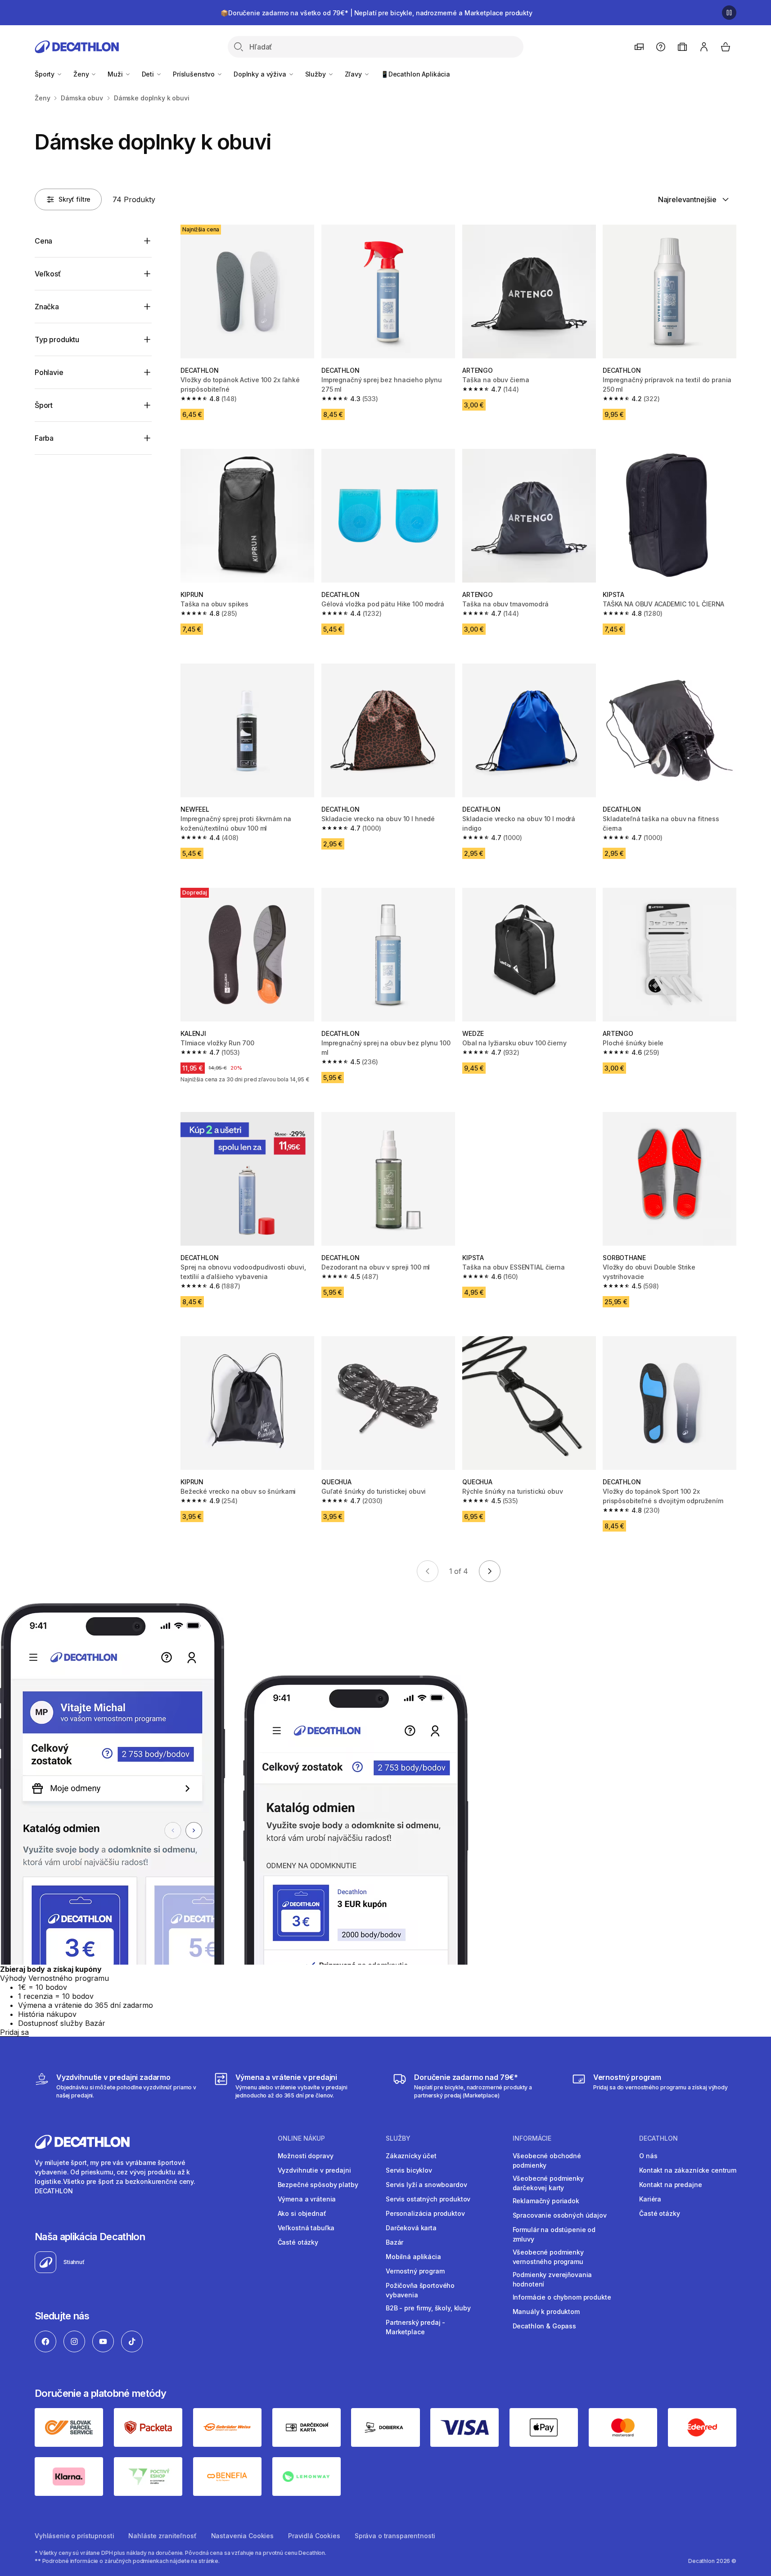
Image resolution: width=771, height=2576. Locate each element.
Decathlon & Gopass (544, 2326)
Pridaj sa (14, 2032)
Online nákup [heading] (301, 2138)
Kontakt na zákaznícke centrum (688, 2170)
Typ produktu (57, 339)
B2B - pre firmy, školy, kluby (428, 2308)
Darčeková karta (411, 2228)
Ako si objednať (302, 2213)
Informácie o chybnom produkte (562, 2297)
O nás (648, 2156)
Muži (116, 74)
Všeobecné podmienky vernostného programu (548, 2257)
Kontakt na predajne (670, 2185)
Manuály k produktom (546, 2312)
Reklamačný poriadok (546, 2201)
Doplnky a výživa (261, 74)
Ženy (82, 74)
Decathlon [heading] (658, 2138)
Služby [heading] (398, 2138)
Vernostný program (415, 2271)
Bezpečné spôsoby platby (318, 2185)
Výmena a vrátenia (307, 2199)
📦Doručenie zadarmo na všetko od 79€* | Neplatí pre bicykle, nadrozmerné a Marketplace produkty (376, 13)
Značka (47, 307)
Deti (149, 74)
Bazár (395, 2242)
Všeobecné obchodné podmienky (547, 2160)
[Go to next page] (490, 1571)
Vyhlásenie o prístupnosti (74, 2536)
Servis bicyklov (409, 2170)
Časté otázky (298, 2242)
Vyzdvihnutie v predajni (314, 2170)
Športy (45, 74)
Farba (44, 438)
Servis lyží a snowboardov (426, 2185)
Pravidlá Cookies (314, 2536)
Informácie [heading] (532, 2138)
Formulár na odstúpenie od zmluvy (554, 2234)
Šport (44, 405)
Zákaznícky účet (411, 2156)
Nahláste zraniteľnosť (162, 2536)
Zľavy (354, 74)
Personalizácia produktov (425, 2213)
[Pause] (729, 13)
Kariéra (650, 2199)
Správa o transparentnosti (395, 2536)
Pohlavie (49, 372)
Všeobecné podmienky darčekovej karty (548, 2183)
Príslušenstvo (195, 74)
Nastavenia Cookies (242, 2536)
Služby (316, 74)
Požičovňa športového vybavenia (420, 2290)
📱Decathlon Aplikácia (415, 74)
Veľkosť (48, 274)
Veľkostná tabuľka (306, 2228)
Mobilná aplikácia (413, 2257)
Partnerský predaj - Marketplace (415, 2327)
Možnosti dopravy (306, 2156)
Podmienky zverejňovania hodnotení (552, 2279)
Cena (43, 241)
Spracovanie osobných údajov (560, 2215)
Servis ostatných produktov (428, 2199)
